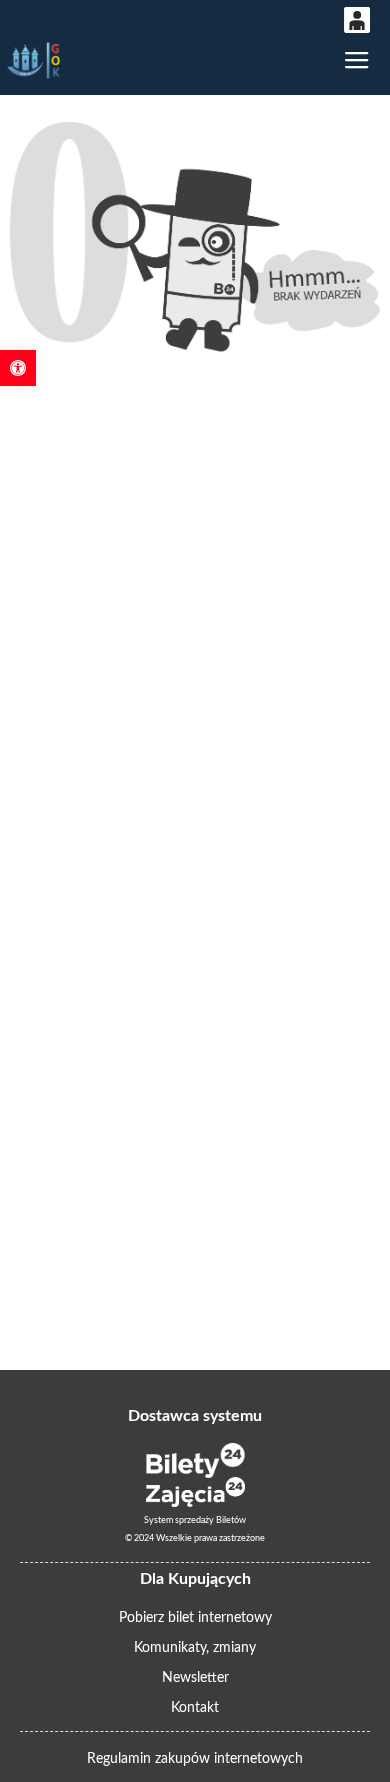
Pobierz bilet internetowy (195, 1618)
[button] (18, 368)
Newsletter (195, 1678)
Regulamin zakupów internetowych (195, 1759)
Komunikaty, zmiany (195, 1648)
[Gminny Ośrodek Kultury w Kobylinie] (34, 60)
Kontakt (195, 1708)
